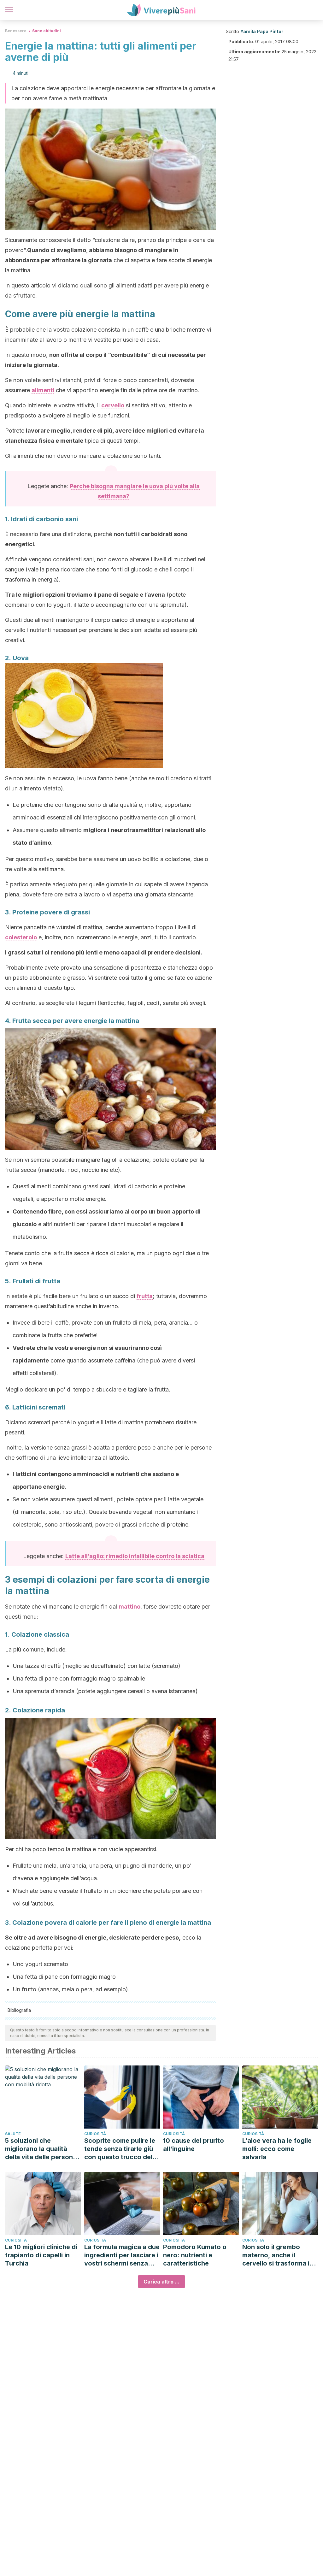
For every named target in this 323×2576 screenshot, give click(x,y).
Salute (13, 2134)
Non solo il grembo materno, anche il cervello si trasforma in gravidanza (278, 2255)
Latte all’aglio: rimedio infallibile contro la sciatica (135, 1556)
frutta (145, 1296)
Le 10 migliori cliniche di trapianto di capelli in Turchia (41, 2255)
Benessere (16, 31)
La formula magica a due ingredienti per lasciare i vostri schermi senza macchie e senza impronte (122, 2255)
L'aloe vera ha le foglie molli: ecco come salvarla (277, 2149)
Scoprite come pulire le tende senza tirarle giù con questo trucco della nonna (121, 2149)
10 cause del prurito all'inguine (194, 2145)
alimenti (43, 390)
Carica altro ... (161, 2282)
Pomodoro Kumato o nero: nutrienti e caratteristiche (195, 2255)
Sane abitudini (47, 31)
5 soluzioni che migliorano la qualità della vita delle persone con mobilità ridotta (41, 2149)
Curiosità (95, 2134)
